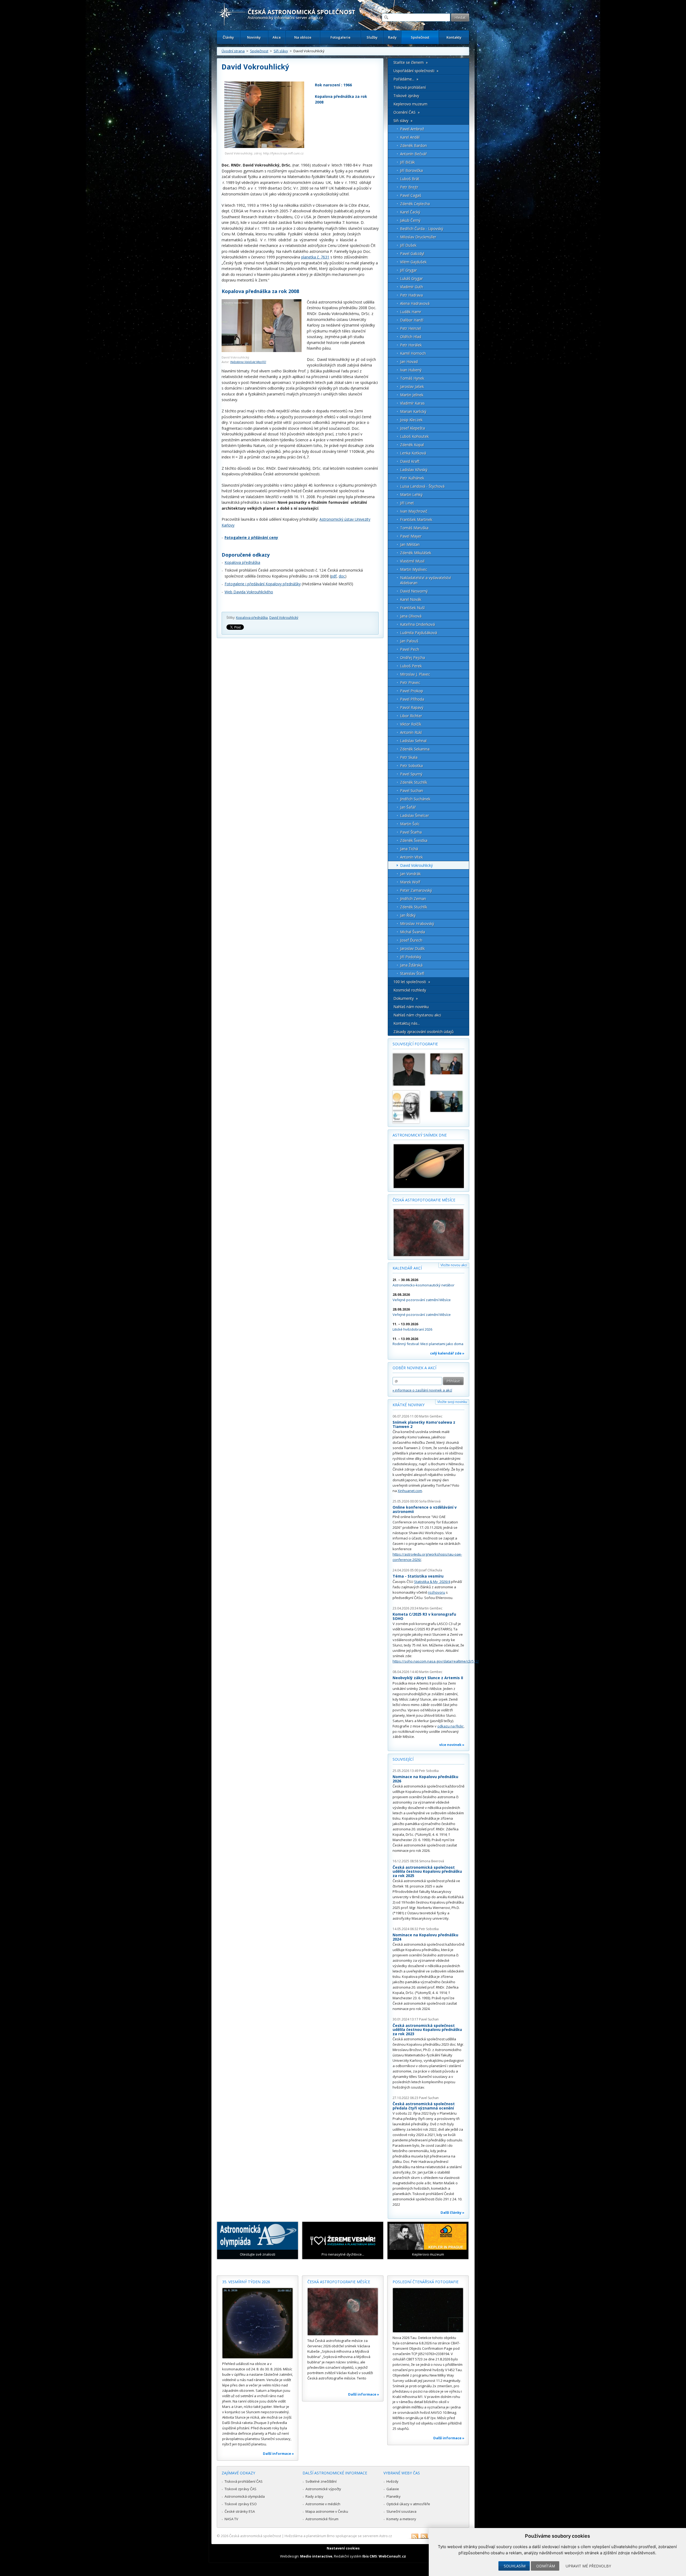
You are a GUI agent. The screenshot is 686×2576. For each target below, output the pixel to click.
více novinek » (452, 1745)
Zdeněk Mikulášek (416, 553)
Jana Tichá (409, 849)
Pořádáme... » (406, 79)
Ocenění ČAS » (407, 112)
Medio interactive (316, 2556)
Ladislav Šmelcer (415, 815)
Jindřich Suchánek (415, 799)
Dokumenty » (406, 998)
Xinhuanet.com (410, 1491)
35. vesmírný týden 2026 (246, 2282)
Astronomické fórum (322, 2519)
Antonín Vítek (411, 857)
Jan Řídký (408, 915)
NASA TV (231, 2519)
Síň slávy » (403, 121)
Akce (277, 37)
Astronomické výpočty (323, 2489)
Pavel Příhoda (412, 699)
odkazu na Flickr (450, 1726)
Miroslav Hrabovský (417, 924)
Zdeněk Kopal (412, 445)
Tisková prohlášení (410, 87)
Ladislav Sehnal (413, 741)
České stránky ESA (240, 2511)
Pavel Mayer (411, 536)
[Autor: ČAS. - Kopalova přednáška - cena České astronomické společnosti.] (409, 1107)
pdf (334, 576)
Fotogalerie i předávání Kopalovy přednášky (263, 584)
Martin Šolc (410, 824)
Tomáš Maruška (414, 528)
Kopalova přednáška (242, 562)
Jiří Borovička (411, 170)
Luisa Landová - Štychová (422, 486)
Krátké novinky (409, 1405)
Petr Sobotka (411, 766)
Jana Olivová (411, 616)
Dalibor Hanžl (412, 320)
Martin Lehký (411, 495)
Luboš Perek (411, 666)
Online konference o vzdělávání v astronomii (425, 1509)
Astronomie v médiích (323, 2504)
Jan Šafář (408, 807)
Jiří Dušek (408, 245)
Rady (392, 37)
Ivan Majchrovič (414, 511)
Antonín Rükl (411, 732)
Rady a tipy (314, 2496)
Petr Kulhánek (412, 478)
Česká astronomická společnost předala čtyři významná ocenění (424, 2106)
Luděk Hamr (411, 312)
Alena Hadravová (415, 303)
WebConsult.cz (392, 2556)
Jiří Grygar (409, 270)
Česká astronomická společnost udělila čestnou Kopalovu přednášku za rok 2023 (427, 2030)
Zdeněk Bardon (413, 145)
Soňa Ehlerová (430, 1501)
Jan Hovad (409, 362)
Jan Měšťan (410, 544)
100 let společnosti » (412, 982)
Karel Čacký (410, 212)
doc (342, 576)
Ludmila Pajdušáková (419, 633)
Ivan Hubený (411, 370)
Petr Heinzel (411, 328)
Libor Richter (411, 716)
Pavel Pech (410, 649)
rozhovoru (437, 1592)
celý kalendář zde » (447, 1353)
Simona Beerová (432, 1861)
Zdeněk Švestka (414, 840)
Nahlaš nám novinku (411, 1007)
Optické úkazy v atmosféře (408, 2504)
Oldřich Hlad (411, 337)
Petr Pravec (410, 682)
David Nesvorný (414, 591)
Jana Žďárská (411, 965)
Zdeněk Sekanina (415, 749)
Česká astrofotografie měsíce (424, 1200)
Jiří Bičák (407, 162)
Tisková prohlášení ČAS (244, 2481)
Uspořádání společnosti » (416, 71)
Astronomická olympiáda (245, 2496)
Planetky (394, 2496)
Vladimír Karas (412, 403)
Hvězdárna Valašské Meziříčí (248, 362)
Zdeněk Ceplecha (415, 204)
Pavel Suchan (412, 791)
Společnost (420, 37)
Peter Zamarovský (416, 890)
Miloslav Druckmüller (418, 237)
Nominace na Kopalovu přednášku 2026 (425, 1779)
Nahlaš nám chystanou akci (417, 1015)
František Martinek (416, 519)
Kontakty (454, 37)
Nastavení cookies (343, 2548)
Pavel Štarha (411, 832)
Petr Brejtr (409, 187)
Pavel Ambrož (412, 129)
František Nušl (412, 608)
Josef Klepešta (413, 428)
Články (228, 37)
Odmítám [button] (546, 2566)
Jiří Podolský (411, 957)
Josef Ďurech (411, 940)
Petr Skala (409, 757)
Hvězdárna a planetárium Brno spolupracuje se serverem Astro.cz (338, 2536)
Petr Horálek (411, 345)
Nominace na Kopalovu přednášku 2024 (425, 1937)
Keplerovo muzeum (410, 104)
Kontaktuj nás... (407, 1023)
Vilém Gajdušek (413, 262)
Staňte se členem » (411, 62)
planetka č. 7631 (315, 257)
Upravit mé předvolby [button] (588, 2566)
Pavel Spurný (411, 774)
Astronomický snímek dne (420, 1135)
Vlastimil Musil (412, 561)
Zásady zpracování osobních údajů (424, 1032)
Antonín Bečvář (413, 154)
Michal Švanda (413, 932)
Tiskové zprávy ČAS (241, 2489)
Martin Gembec (431, 1416)
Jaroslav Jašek (412, 386)
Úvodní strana (233, 51)
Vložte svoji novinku (452, 1402)
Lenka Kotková (413, 453)
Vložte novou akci (454, 1265)
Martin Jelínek (412, 395)
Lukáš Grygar (411, 278)
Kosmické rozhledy (410, 990)
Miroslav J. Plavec (415, 674)
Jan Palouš (409, 641)
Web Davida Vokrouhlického (249, 592)
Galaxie (393, 2489)
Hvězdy (392, 2481)
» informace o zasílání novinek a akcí (422, 1390)
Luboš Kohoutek (414, 436)
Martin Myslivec (414, 569)
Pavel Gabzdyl (412, 253)
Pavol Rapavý (412, 707)
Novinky (254, 37)
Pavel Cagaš (411, 195)
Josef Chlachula (431, 1570)
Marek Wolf (410, 882)
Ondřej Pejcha (413, 658)
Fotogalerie (340, 37)
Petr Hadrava (411, 295)
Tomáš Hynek (412, 378)
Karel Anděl (410, 137)
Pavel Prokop (412, 691)
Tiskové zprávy (406, 96)
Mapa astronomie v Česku (327, 2511)
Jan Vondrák (410, 874)
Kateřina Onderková (417, 624)
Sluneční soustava (401, 2511)
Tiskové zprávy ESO (241, 2504)
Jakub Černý (410, 220)
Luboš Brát (410, 179)
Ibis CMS (370, 2556)
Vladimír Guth (412, 287)
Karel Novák (411, 599)
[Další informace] (258, 2323)
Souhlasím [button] (515, 2566)
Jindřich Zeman (413, 899)
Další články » (452, 2212)
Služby (372, 37)
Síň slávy (281, 51)
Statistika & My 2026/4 (432, 1582)
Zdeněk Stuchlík (414, 782)
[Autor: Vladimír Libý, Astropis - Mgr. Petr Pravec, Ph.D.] (409, 1069)
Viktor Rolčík (411, 724)
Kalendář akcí (407, 1268)
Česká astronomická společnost (255, 2536)
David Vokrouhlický (284, 618)
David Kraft (410, 461)
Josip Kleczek (411, 420)
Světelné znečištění (321, 2481)
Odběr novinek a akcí (414, 1368)
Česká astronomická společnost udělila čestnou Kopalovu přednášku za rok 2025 (427, 1871)
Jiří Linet (407, 503)
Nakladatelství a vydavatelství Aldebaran (426, 580)
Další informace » (278, 2453)
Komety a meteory (401, 2519)
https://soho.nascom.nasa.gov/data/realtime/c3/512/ (436, 1661)
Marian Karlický (413, 411)
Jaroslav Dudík (412, 948)
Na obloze (303, 37)
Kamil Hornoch (413, 353)
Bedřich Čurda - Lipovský (422, 229)
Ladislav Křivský (414, 470)
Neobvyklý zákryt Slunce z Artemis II (428, 1678)
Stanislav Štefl (412, 973)
